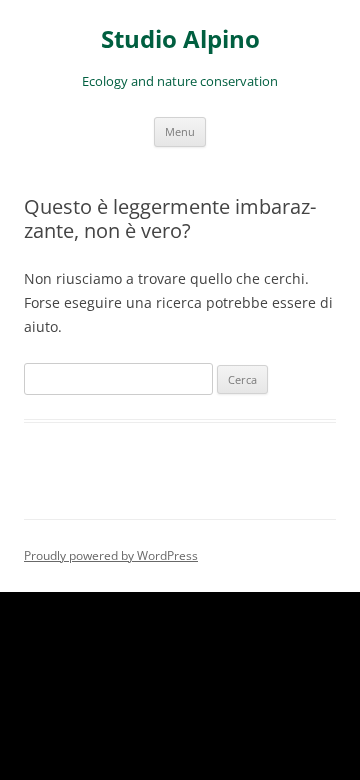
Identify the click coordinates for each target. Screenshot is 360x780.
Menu (180, 131)
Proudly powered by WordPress (111, 555)
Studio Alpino (180, 39)
